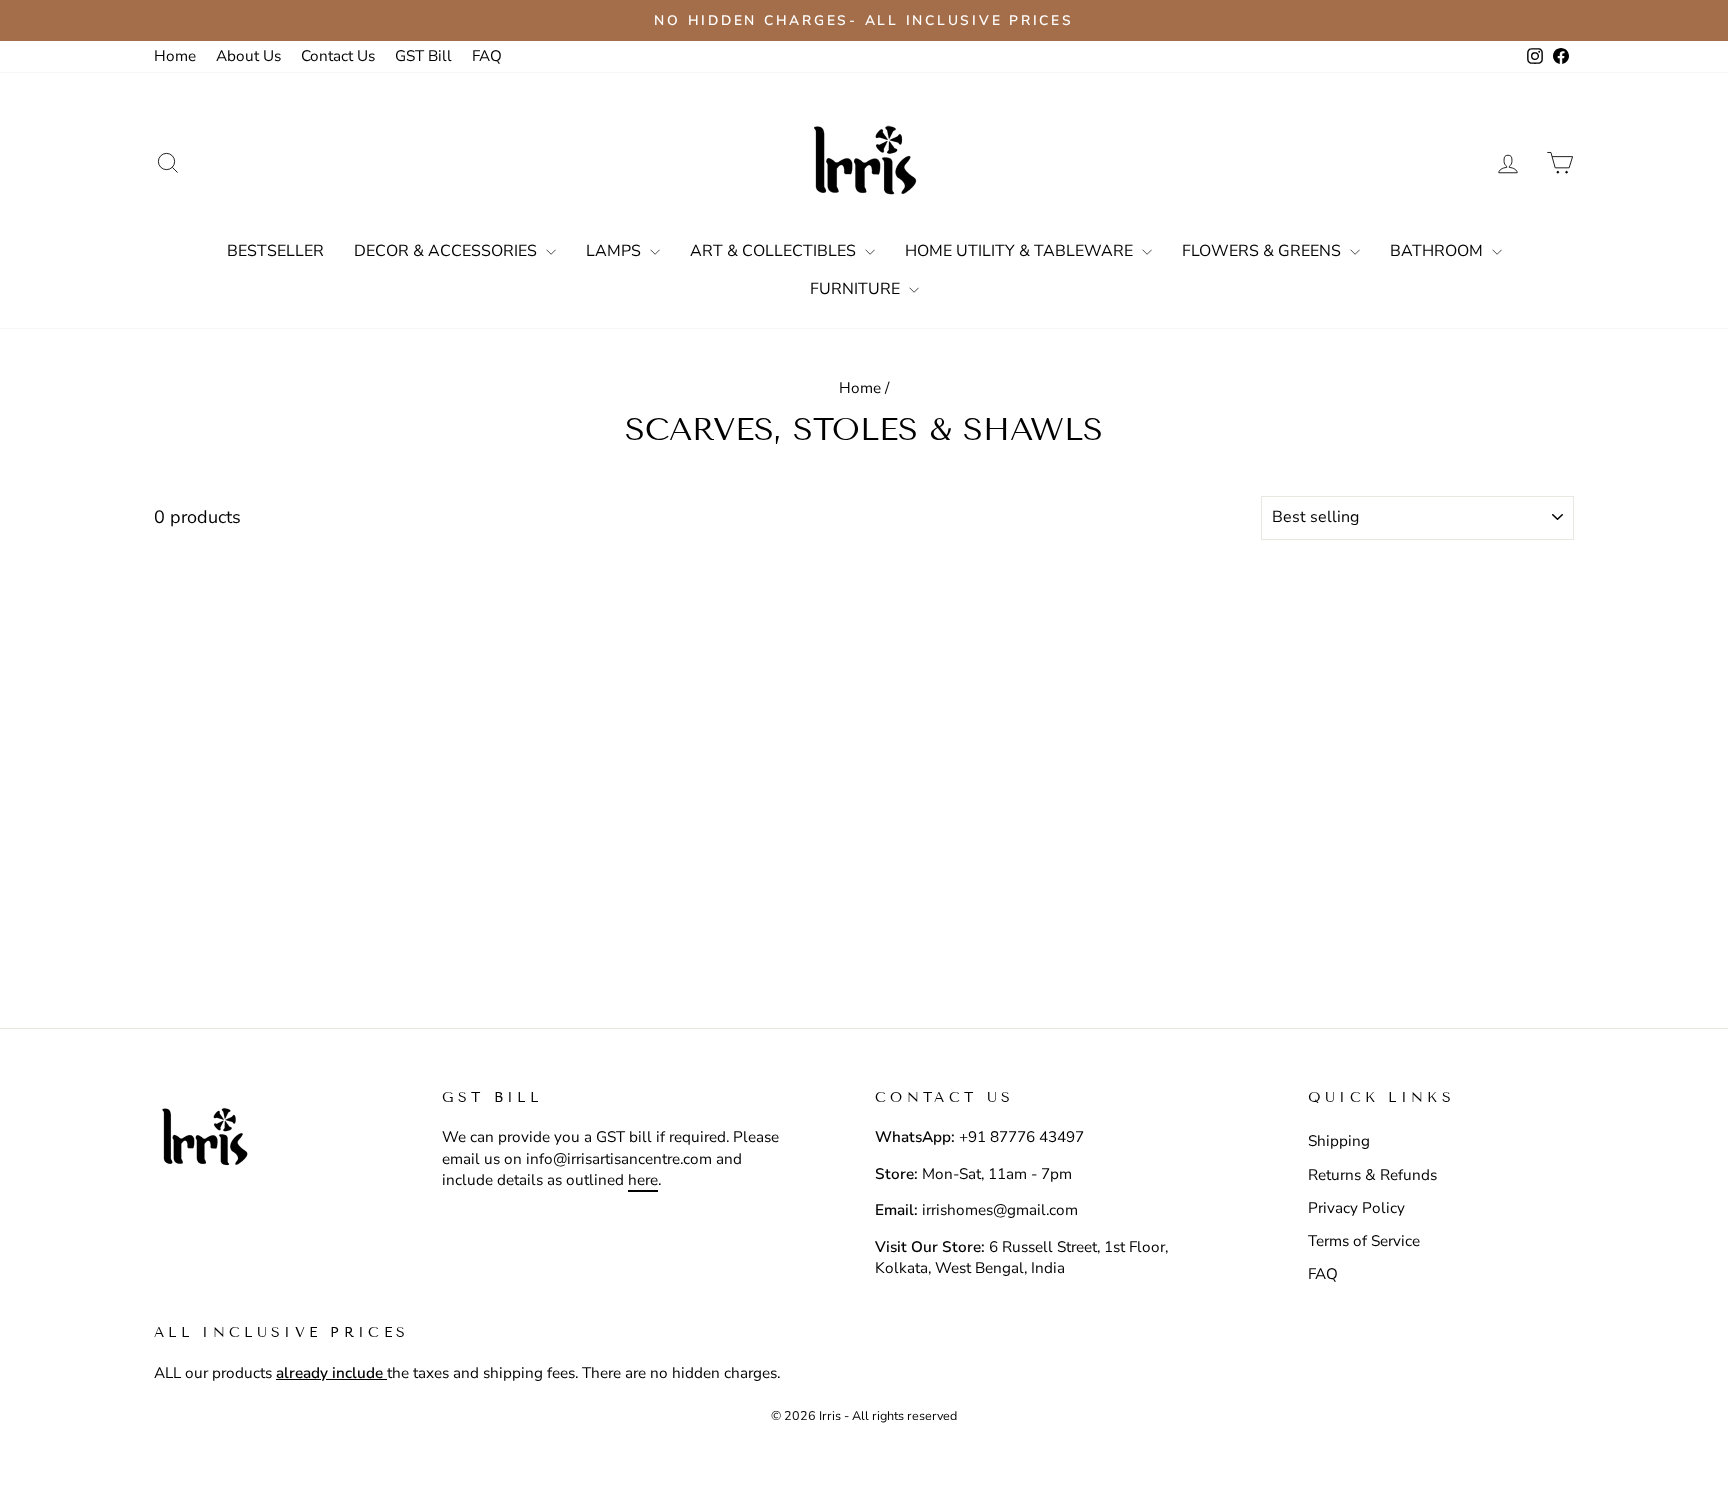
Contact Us (338, 56)
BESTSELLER (275, 251)
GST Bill (423, 56)
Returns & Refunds (1372, 1175)
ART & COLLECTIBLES (775, 251)
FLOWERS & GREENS (1263, 251)
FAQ (487, 56)
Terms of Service (1364, 1241)
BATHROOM (1438, 251)
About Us (248, 56)
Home (175, 56)
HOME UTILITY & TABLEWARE (1021, 251)
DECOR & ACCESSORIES (447, 251)
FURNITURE (857, 289)
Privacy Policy (1356, 1208)
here (643, 1180)
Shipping (1339, 1141)
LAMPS (615, 251)
